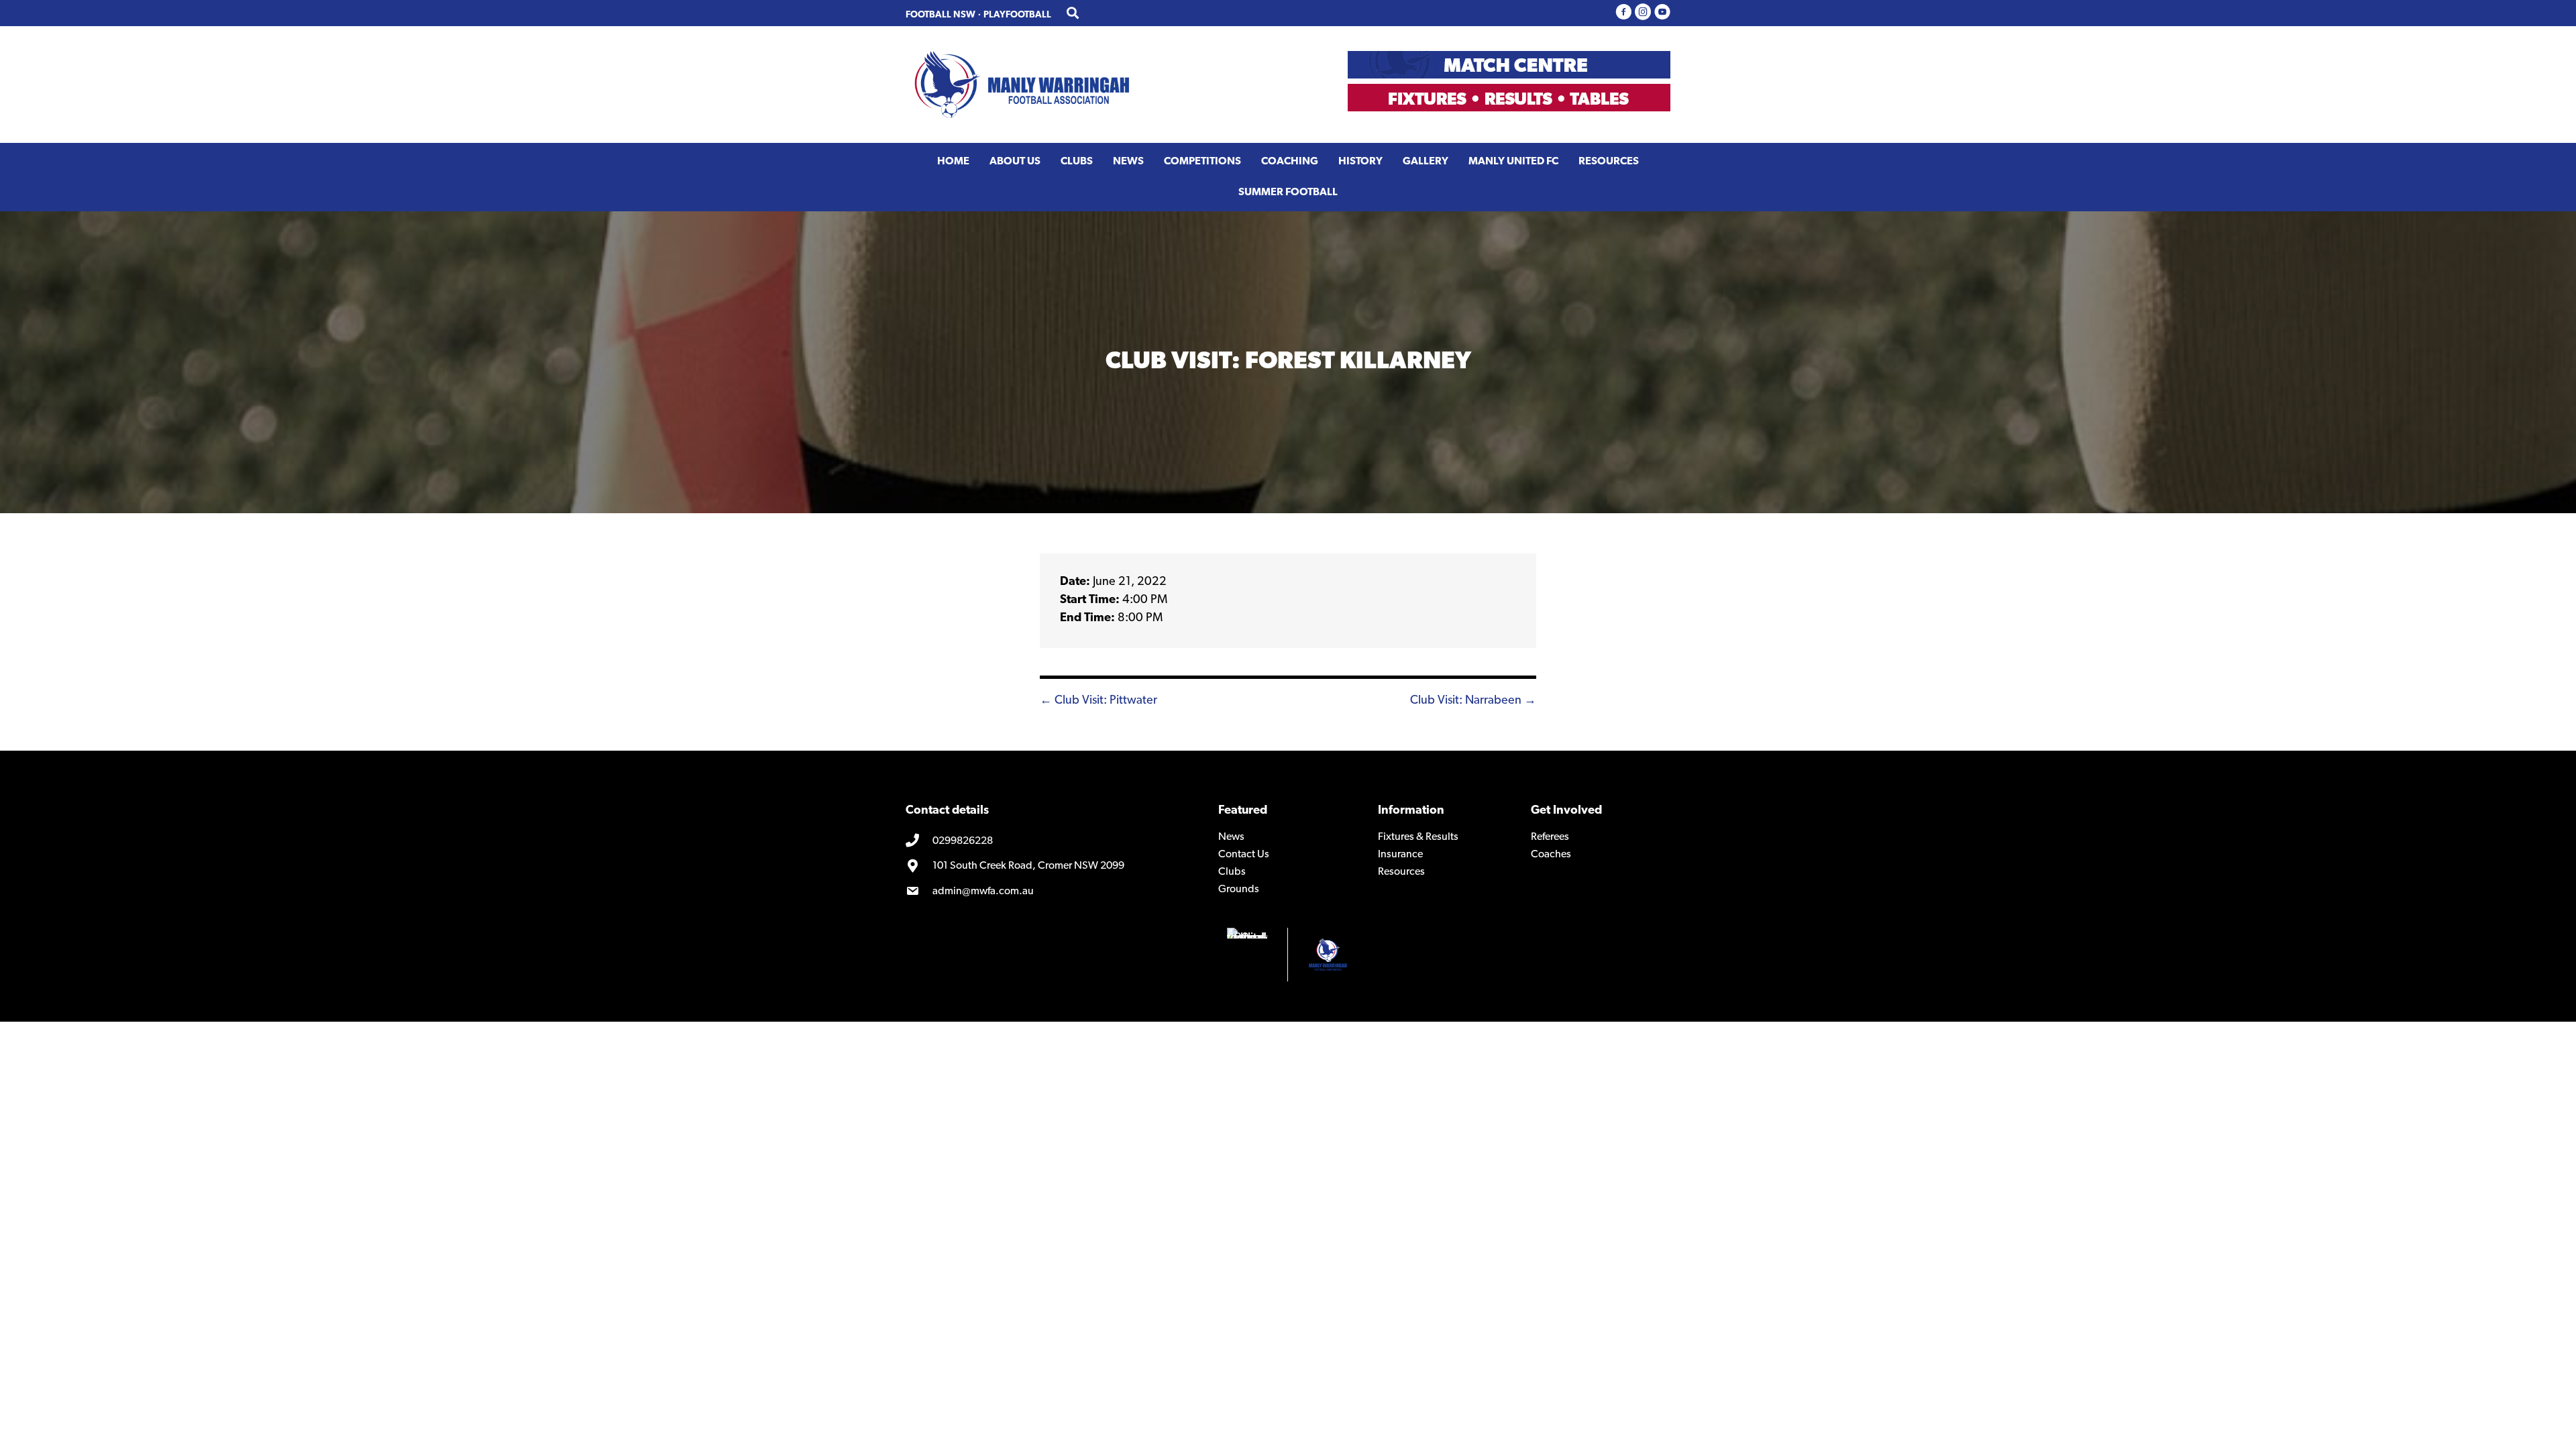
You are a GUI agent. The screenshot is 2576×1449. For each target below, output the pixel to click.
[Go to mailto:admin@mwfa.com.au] (1052, 892)
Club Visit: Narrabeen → (1473, 701)
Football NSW (941, 15)
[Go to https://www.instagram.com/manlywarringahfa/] (1643, 13)
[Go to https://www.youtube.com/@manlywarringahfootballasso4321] (1662, 13)
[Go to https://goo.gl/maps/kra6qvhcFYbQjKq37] (1052, 867)
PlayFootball (1017, 15)
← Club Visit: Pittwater (1098, 701)
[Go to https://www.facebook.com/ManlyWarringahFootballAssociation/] (1623, 13)
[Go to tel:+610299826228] (1052, 841)
